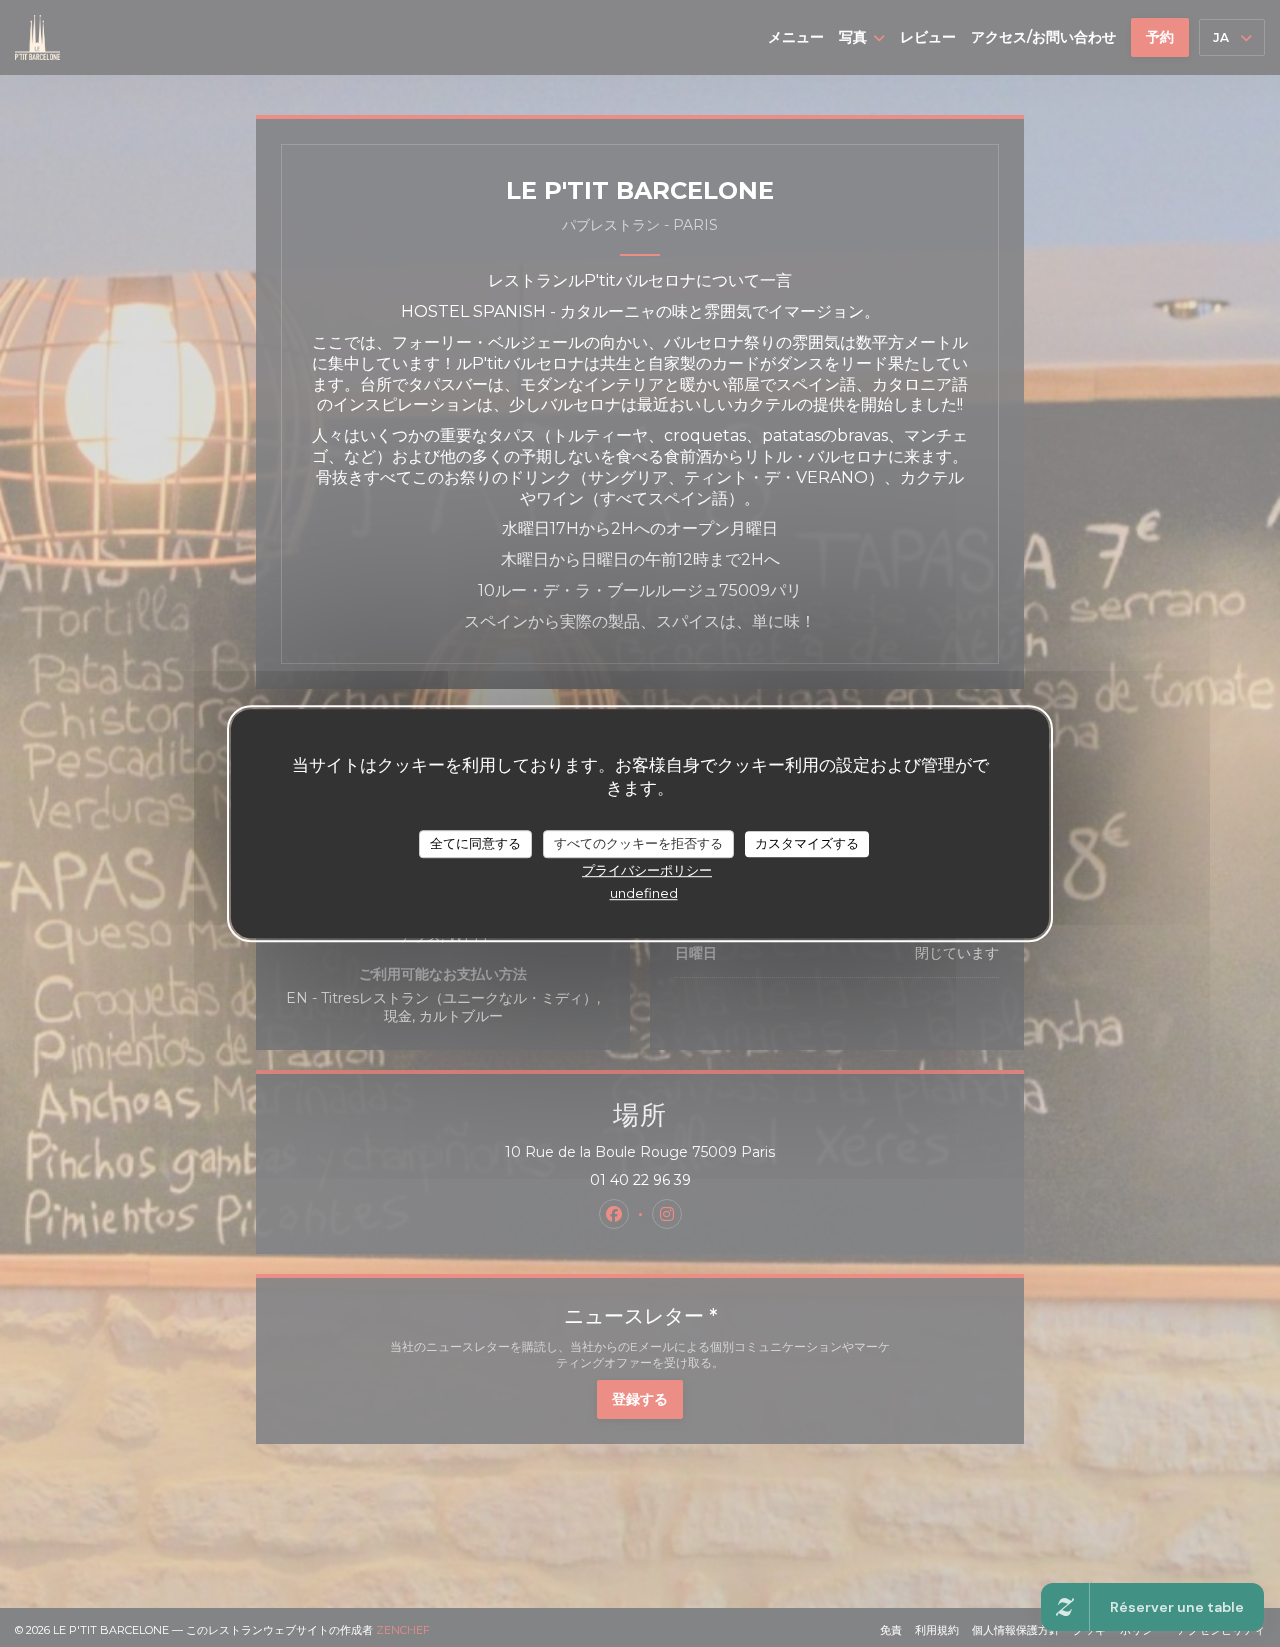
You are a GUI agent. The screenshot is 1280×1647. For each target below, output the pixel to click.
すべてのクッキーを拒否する (638, 843)
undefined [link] (644, 892)
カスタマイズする (807, 843)
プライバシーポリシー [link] (647, 869)
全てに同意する (475, 843)
